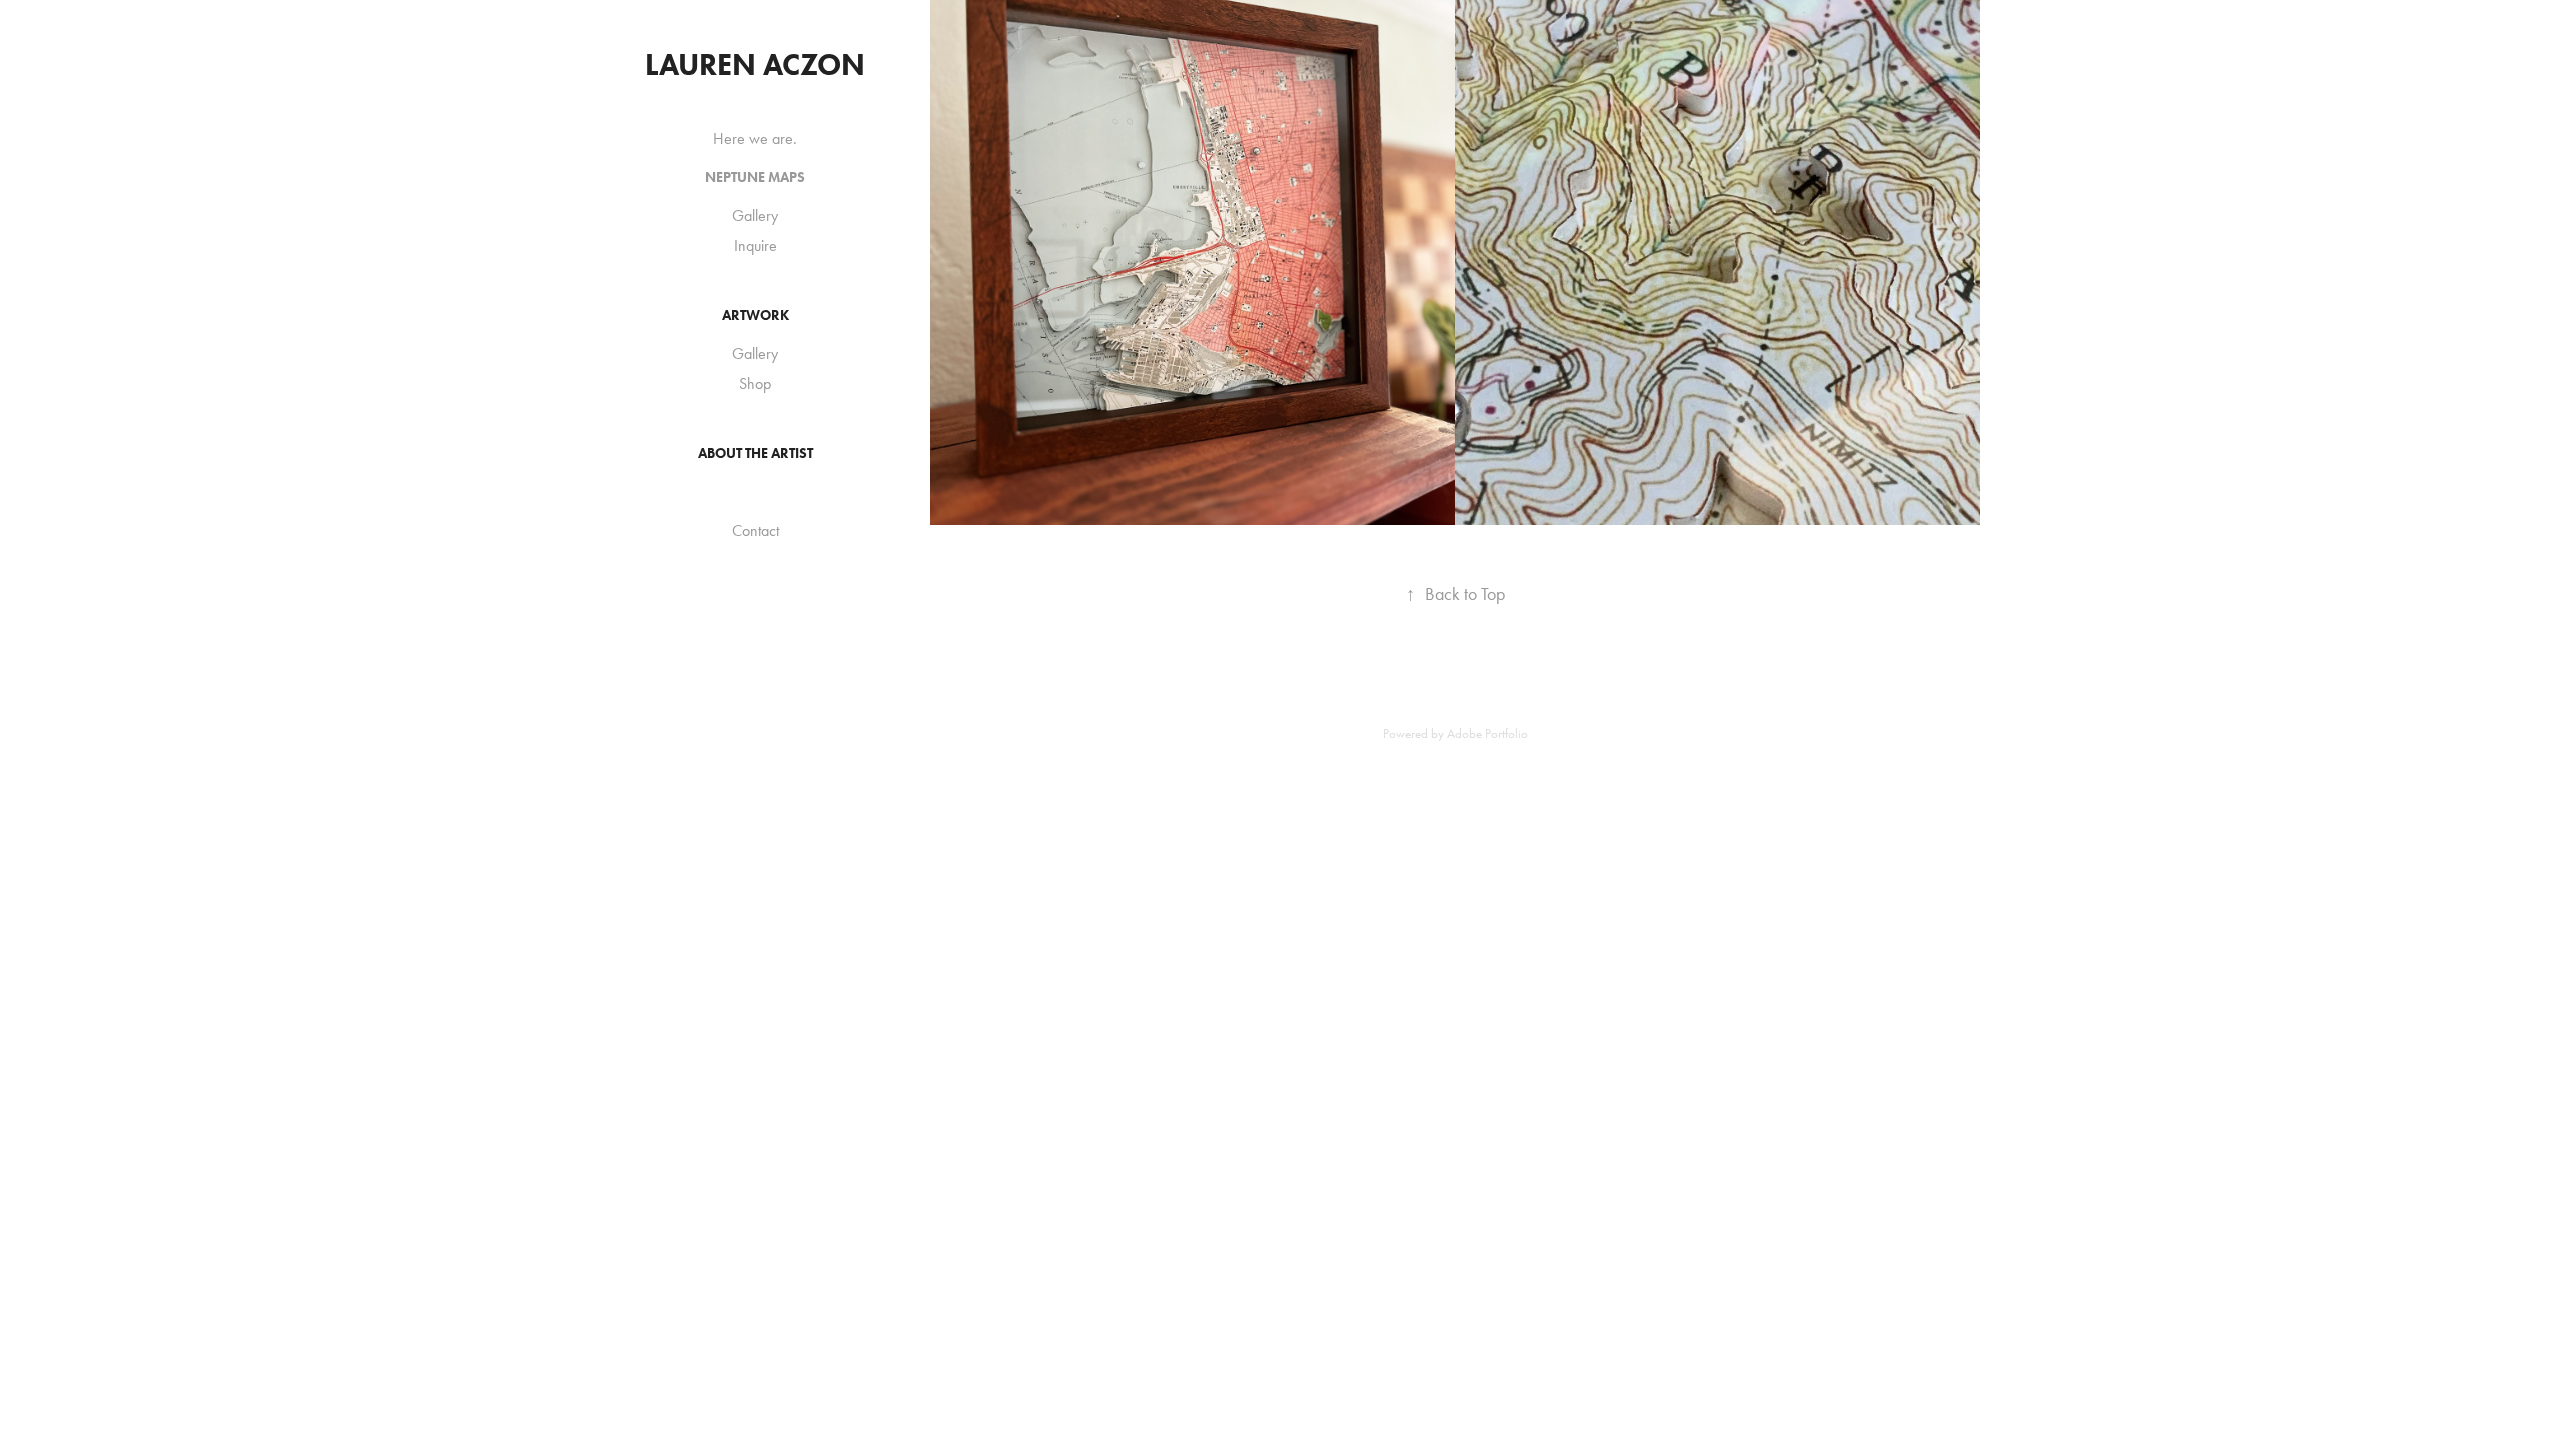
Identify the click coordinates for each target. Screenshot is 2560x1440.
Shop (755, 383)
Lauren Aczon (755, 64)
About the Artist (755, 453)
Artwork (755, 315)
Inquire (755, 245)
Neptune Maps (755, 177)
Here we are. (755, 138)
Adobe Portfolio (1487, 733)
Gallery (755, 215)
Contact (755, 530)
